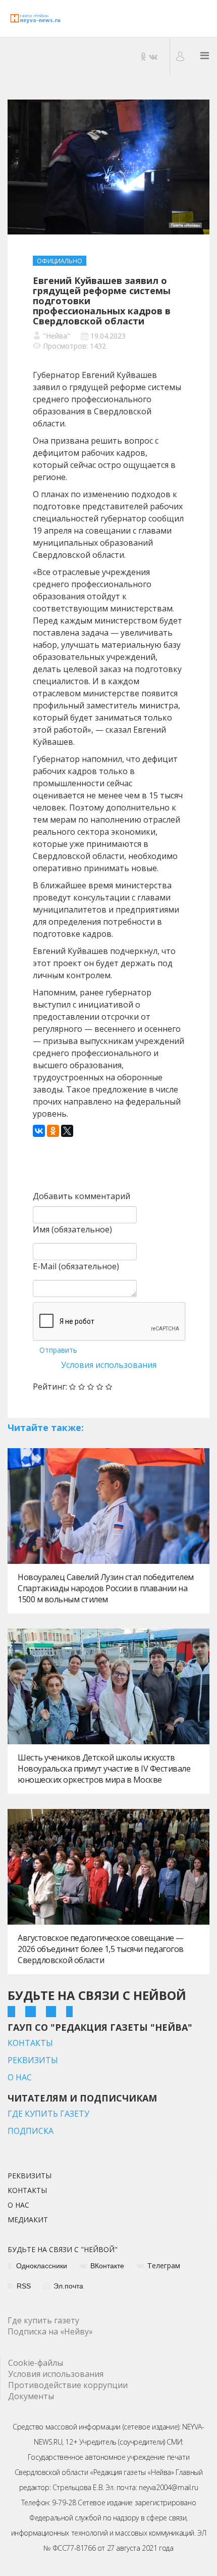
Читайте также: (46, 1427)
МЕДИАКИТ (28, 2220)
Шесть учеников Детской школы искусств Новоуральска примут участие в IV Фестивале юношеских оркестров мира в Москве (104, 1769)
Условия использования (109, 1365)
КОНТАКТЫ (30, 2043)
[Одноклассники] (53, 1131)
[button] (181, 56)
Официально (60, 261)
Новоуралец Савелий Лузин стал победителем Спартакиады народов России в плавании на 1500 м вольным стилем (106, 1588)
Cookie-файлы (36, 2363)
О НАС (20, 2077)
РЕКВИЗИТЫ (33, 2060)
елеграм (164, 2266)
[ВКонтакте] (39, 1131)
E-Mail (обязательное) (76, 1266)
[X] (67, 1131)
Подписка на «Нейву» (50, 2331)
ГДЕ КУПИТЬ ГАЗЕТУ (48, 2114)
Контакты (27, 2191)
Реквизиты (30, 2176)
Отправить (58, 1350)
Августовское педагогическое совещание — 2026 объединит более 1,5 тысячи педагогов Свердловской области (101, 1949)
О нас (18, 2206)
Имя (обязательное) (72, 1229)
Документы (31, 2396)
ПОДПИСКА (31, 2131)
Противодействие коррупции (68, 2385)
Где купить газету (43, 2320)
